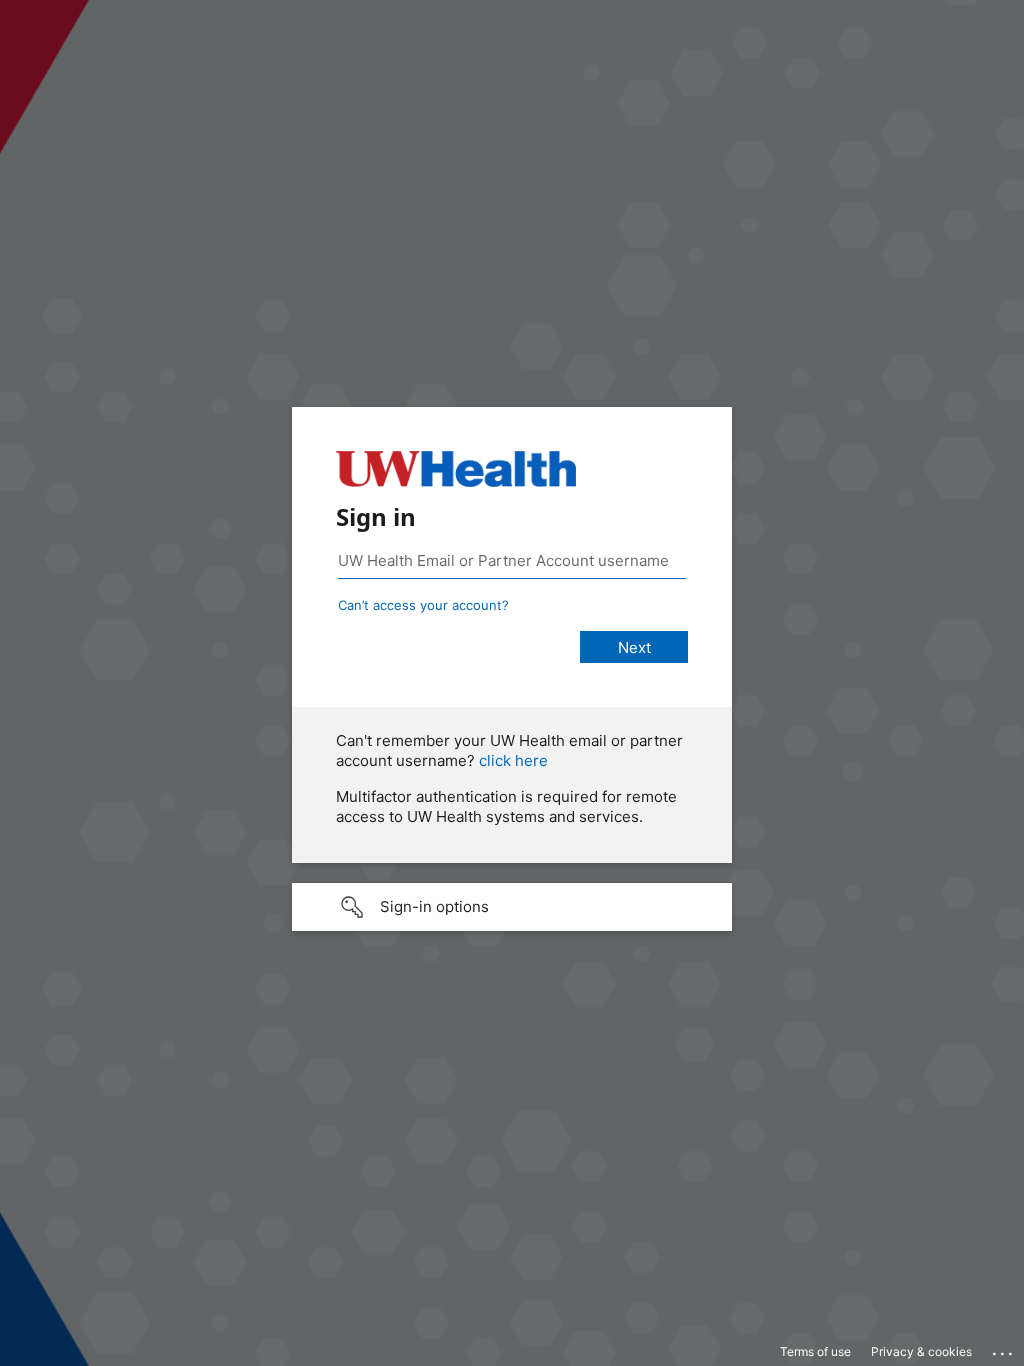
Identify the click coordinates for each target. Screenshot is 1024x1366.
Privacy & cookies (921, 1351)
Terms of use (815, 1351)
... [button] (1004, 1349)
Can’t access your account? (423, 605)
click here (513, 760)
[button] (512, 907)
